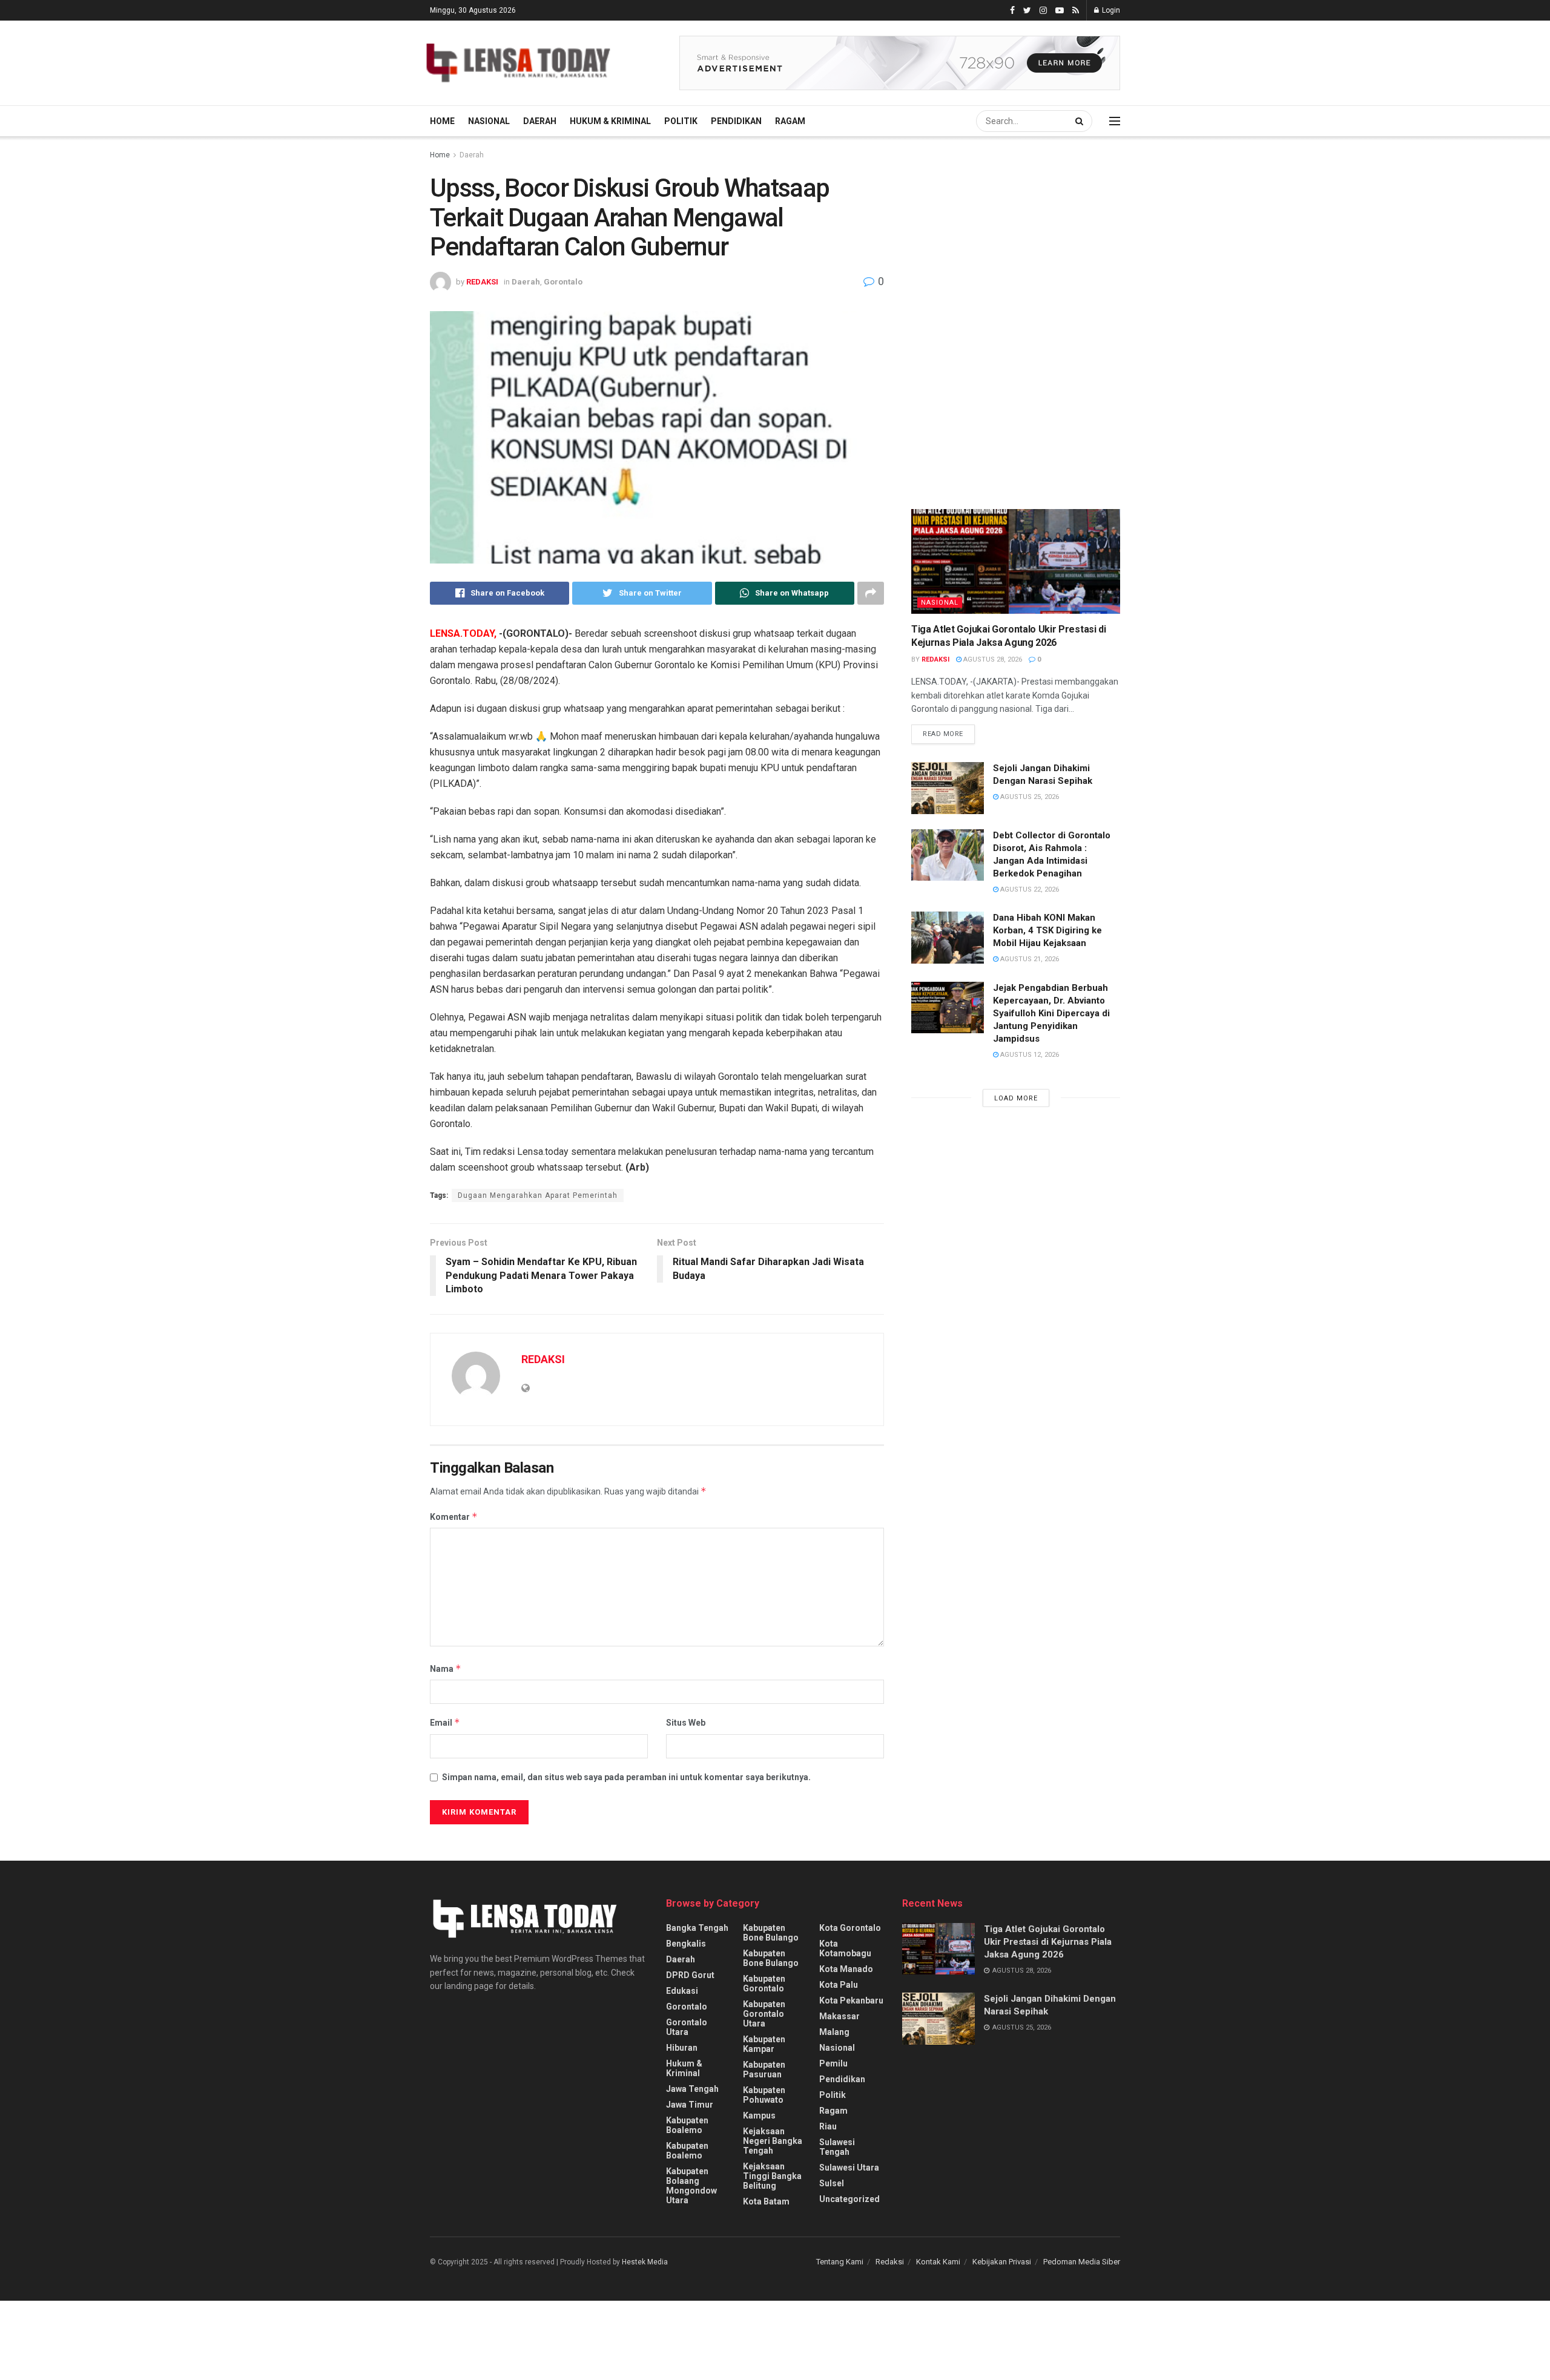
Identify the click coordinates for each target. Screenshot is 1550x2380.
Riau (828, 2126)
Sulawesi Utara (849, 2168)
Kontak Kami (938, 2262)
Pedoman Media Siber (1082, 2262)
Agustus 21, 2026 (1029, 959)
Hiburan (682, 2048)
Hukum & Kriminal (610, 121)
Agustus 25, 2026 (1029, 797)
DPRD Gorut (690, 1975)
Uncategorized (849, 2199)
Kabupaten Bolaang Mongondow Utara (691, 2186)
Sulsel (832, 2183)
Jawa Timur (690, 2105)
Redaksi (890, 2262)
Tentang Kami (840, 2262)
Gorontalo (563, 282)
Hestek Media (645, 2262)
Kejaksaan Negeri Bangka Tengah (773, 2141)
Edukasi (682, 1991)
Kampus (759, 2115)
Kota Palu (839, 1985)
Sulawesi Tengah (837, 2147)
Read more (943, 734)
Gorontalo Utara (687, 2027)
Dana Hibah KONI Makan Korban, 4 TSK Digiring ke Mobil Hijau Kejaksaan (1047, 930)
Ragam (790, 121)
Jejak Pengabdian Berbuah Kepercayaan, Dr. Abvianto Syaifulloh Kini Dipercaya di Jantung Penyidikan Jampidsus (1051, 1013)
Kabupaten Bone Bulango (771, 1933)
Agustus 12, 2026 (1029, 1055)
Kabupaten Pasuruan (764, 2069)
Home (442, 121)
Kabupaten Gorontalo (764, 1984)
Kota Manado (846, 1969)
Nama (446, 1668)
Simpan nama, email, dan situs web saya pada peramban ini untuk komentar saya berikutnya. (626, 1777)
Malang (834, 2032)
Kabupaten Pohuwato (764, 2095)
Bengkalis (686, 1944)
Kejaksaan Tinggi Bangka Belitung (772, 2176)
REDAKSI (482, 282)
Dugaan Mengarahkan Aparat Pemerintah (538, 1195)
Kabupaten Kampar (764, 2044)
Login (1110, 10)
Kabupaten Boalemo (687, 2125)
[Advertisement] (1002, 260)
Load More (1016, 1098)
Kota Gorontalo (850, 1928)
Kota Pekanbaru (851, 2000)
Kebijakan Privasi (1002, 2262)
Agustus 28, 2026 (992, 659)
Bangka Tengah (697, 1928)
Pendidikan (736, 121)
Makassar (839, 2016)
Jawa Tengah (692, 2089)
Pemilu (833, 2063)
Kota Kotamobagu (845, 1948)
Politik (681, 121)
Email (445, 1722)
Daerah (540, 121)
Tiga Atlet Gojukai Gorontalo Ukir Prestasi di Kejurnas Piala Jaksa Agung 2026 (1048, 1942)
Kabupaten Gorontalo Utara (764, 2014)
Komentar (454, 1517)
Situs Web (686, 1723)
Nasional (489, 121)
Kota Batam (766, 2201)
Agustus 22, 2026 (1029, 889)
